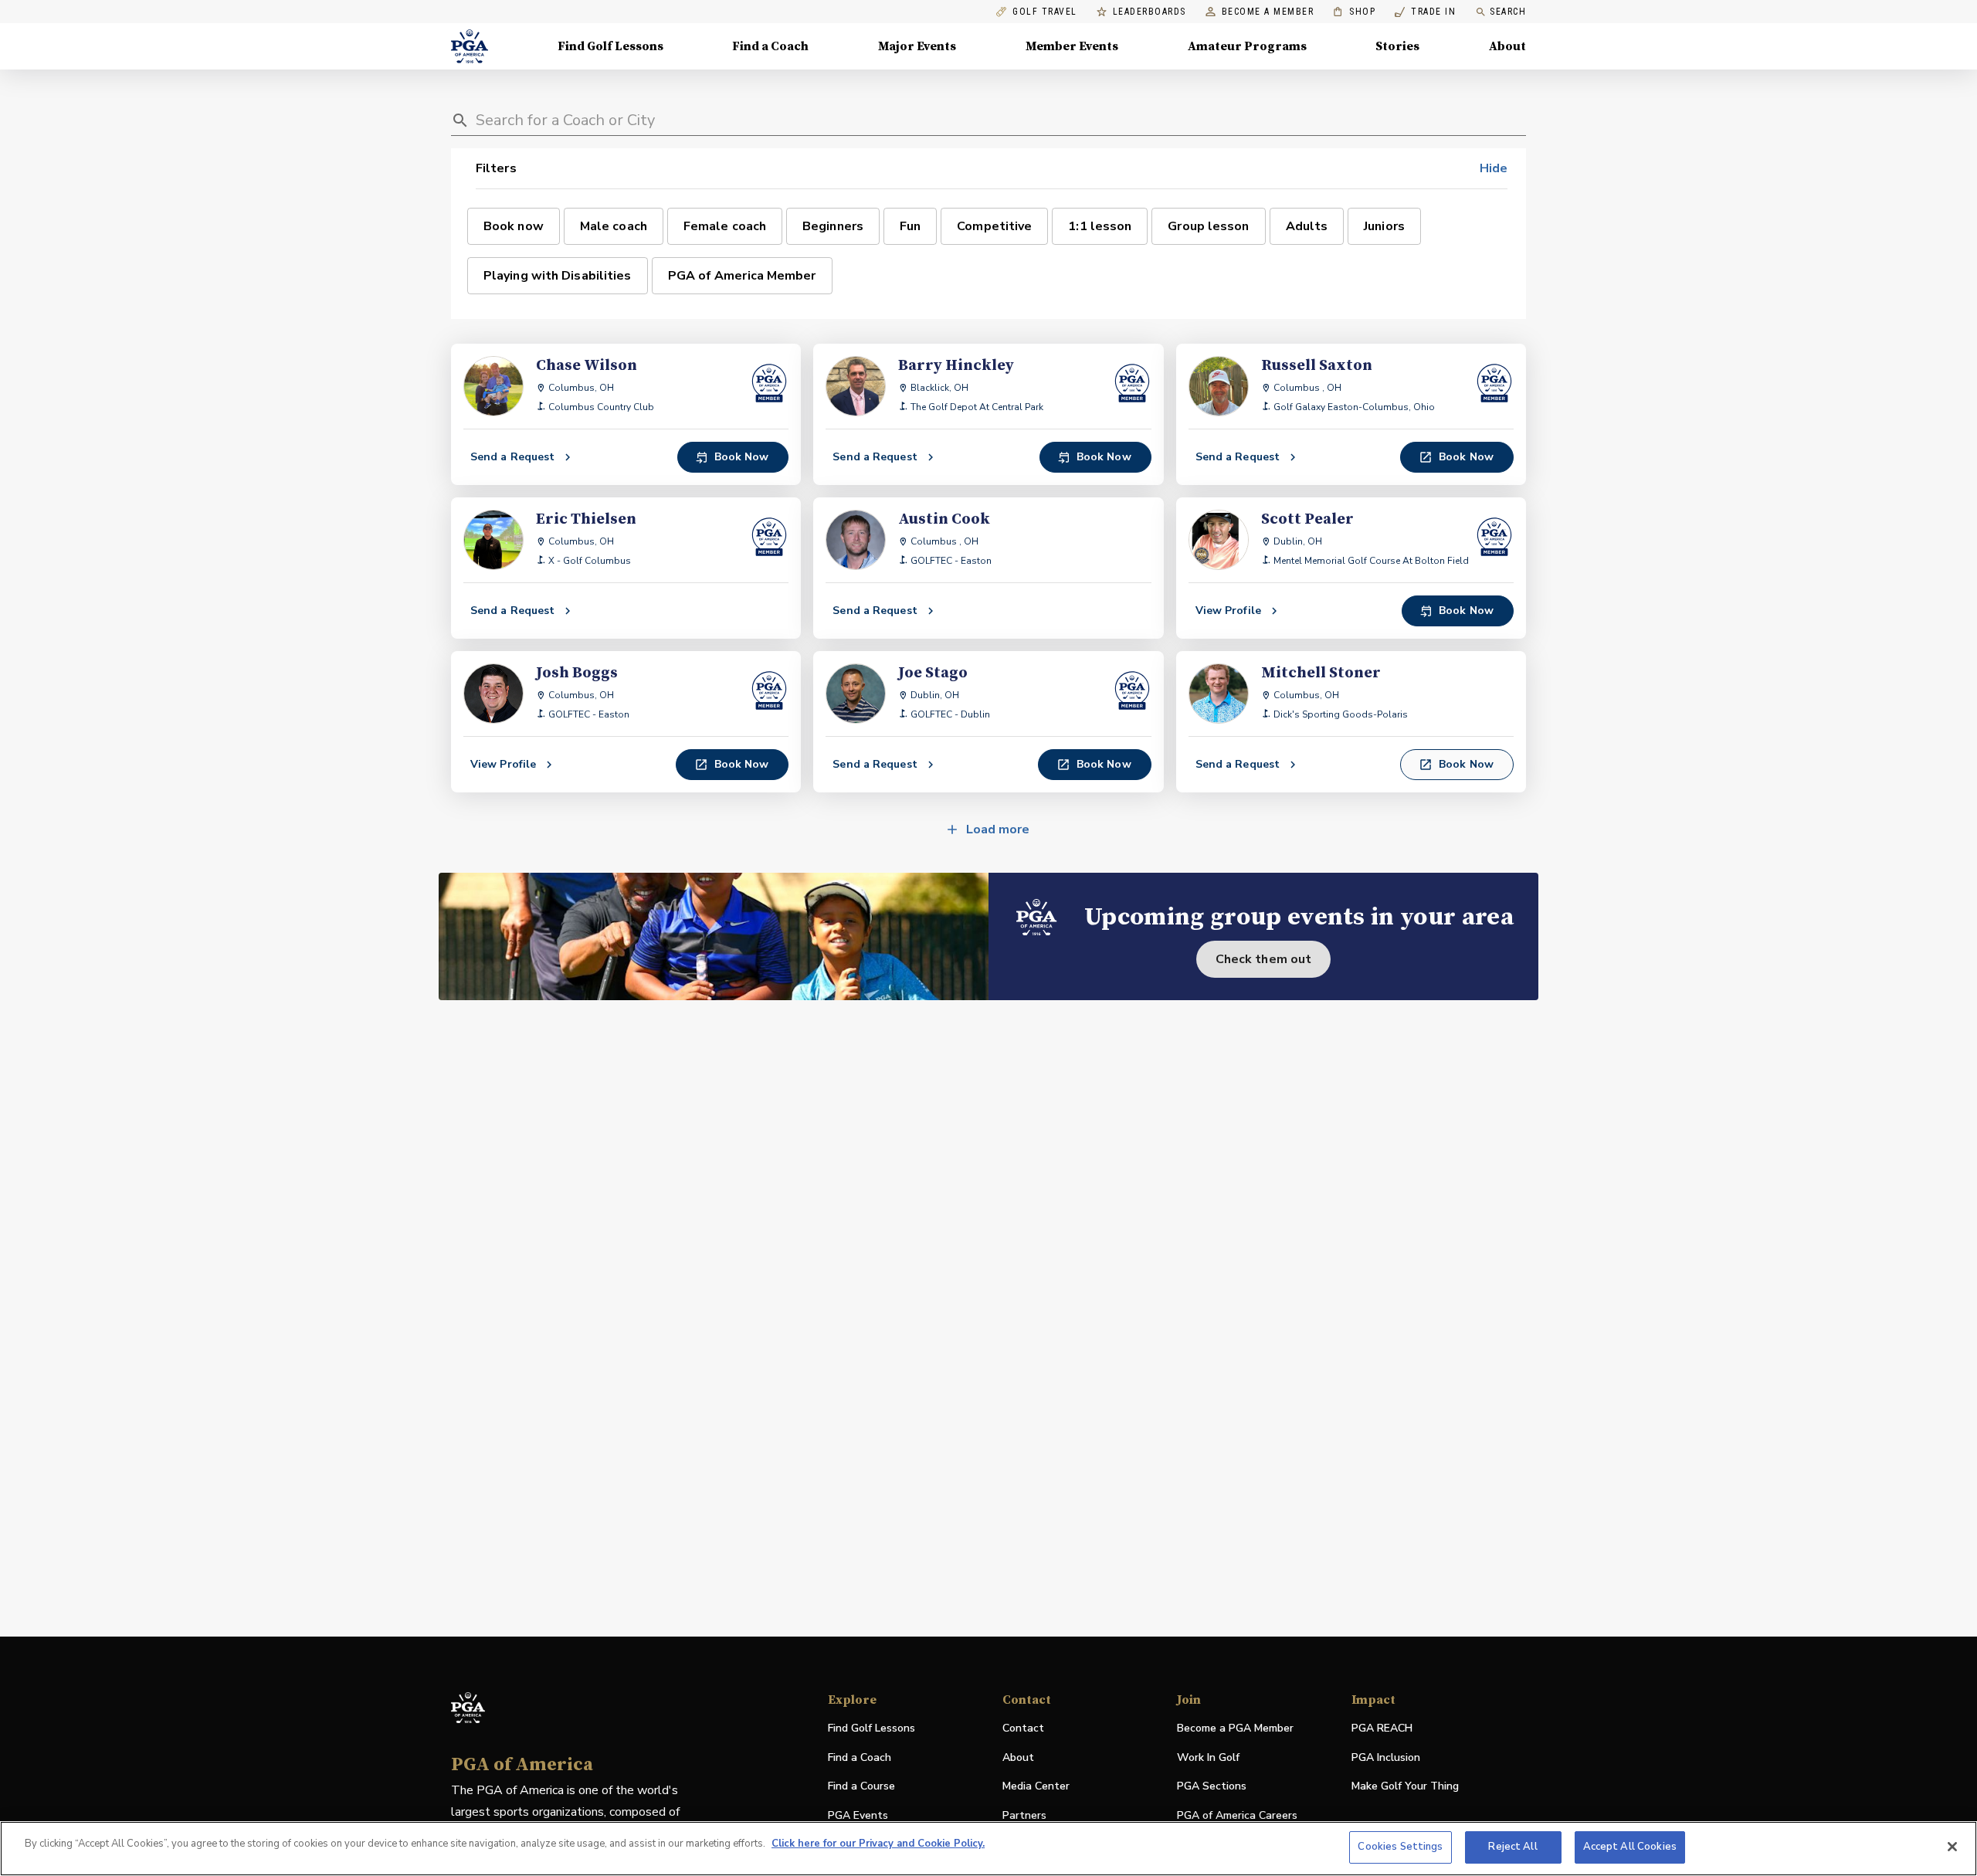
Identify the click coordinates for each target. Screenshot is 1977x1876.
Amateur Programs (1247, 46)
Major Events (917, 46)
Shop (1354, 12)
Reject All (1512, 1847)
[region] (988, 1849)
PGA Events (858, 1815)
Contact (1023, 1728)
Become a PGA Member (1235, 1728)
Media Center (1036, 1787)
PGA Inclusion (1386, 1757)
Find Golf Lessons (610, 46)
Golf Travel (1045, 12)
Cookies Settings (1400, 1847)
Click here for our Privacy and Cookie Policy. (878, 1844)
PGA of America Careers (1237, 1816)
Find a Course (861, 1786)
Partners (1024, 1815)
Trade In (1425, 12)
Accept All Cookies (1630, 1847)
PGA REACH (1382, 1729)
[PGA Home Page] (470, 46)
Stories (1397, 46)
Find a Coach (770, 46)
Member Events (1072, 46)
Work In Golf (1208, 1757)
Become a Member (1268, 12)
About (1507, 46)
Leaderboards (1150, 12)
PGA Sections (1212, 1786)
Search (1508, 12)
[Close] (1952, 1847)
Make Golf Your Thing (1405, 1787)
